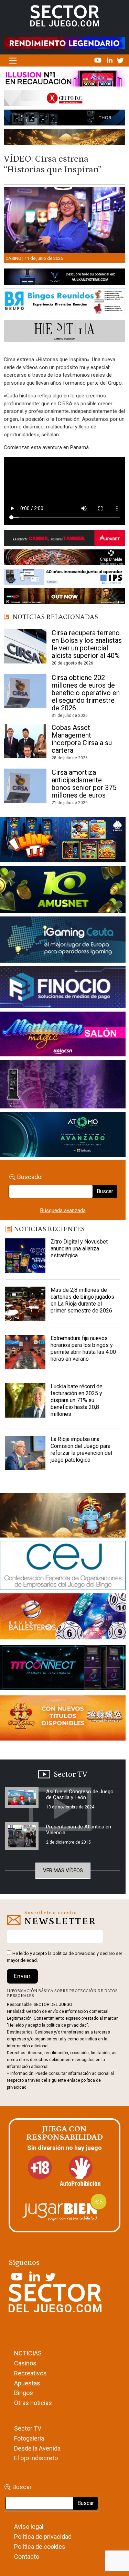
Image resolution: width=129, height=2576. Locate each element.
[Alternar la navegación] (13, 61)
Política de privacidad (43, 2537)
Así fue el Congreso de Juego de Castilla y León (80, 1794)
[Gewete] (63, 1085)
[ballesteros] (63, 1619)
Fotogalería (29, 2438)
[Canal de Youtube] (99, 60)
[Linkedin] (110, 60)
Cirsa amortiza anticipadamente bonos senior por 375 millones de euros (84, 784)
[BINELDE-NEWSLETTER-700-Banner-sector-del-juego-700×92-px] (64, 559)
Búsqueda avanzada (63, 1210)
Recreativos (30, 2373)
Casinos (25, 2363)
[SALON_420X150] (63, 1035)
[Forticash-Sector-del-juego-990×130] (64, 119)
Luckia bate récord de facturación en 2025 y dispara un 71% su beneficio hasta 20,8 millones (77, 1400)
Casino (13, 258)
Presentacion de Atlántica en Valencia (79, 1830)
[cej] (63, 1567)
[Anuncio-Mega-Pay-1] (63, 988)
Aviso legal (29, 2527)
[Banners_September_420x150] (63, 1719)
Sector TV (28, 2428)
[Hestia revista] (64, 332)
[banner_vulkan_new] (64, 278)
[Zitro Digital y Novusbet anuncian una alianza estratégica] (25, 1256)
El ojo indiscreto (36, 2458)
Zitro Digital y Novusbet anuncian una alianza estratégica (79, 1249)
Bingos (24, 2393)
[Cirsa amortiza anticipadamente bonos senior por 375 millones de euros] (25, 786)
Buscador (30, 1177)
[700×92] (64, 598)
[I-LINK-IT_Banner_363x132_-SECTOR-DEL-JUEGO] (63, 841)
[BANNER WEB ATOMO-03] (63, 1136)
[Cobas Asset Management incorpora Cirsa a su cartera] (25, 741)
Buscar (105, 1191)
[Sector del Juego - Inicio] (65, 16)
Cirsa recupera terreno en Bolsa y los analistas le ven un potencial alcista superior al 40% (87, 644)
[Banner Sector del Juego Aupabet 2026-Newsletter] (64, 539)
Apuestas (27, 2383)
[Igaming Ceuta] (63, 941)
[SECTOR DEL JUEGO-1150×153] (64, 100)
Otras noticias (33, 2403)
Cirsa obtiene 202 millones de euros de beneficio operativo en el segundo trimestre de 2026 (86, 693)
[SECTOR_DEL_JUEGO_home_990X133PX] (64, 80)
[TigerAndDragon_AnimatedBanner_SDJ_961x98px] (64, 43)
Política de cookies (40, 2547)
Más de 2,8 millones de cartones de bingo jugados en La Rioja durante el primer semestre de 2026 (82, 1300)
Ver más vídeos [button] (63, 1870)
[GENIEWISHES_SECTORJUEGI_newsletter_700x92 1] (64, 138)
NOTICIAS (28, 2353)
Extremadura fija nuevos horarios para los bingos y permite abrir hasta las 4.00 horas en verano (83, 1348)
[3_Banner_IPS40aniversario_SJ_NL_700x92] (64, 578)
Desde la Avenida (37, 2448)
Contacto (27, 2557)
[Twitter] (120, 60)
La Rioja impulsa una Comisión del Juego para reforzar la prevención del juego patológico (81, 1449)
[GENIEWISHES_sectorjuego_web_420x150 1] (63, 1517)
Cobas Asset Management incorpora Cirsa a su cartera (82, 739)
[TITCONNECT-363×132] (63, 1669)
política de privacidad (74, 1953)
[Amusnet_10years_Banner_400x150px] (63, 891)
